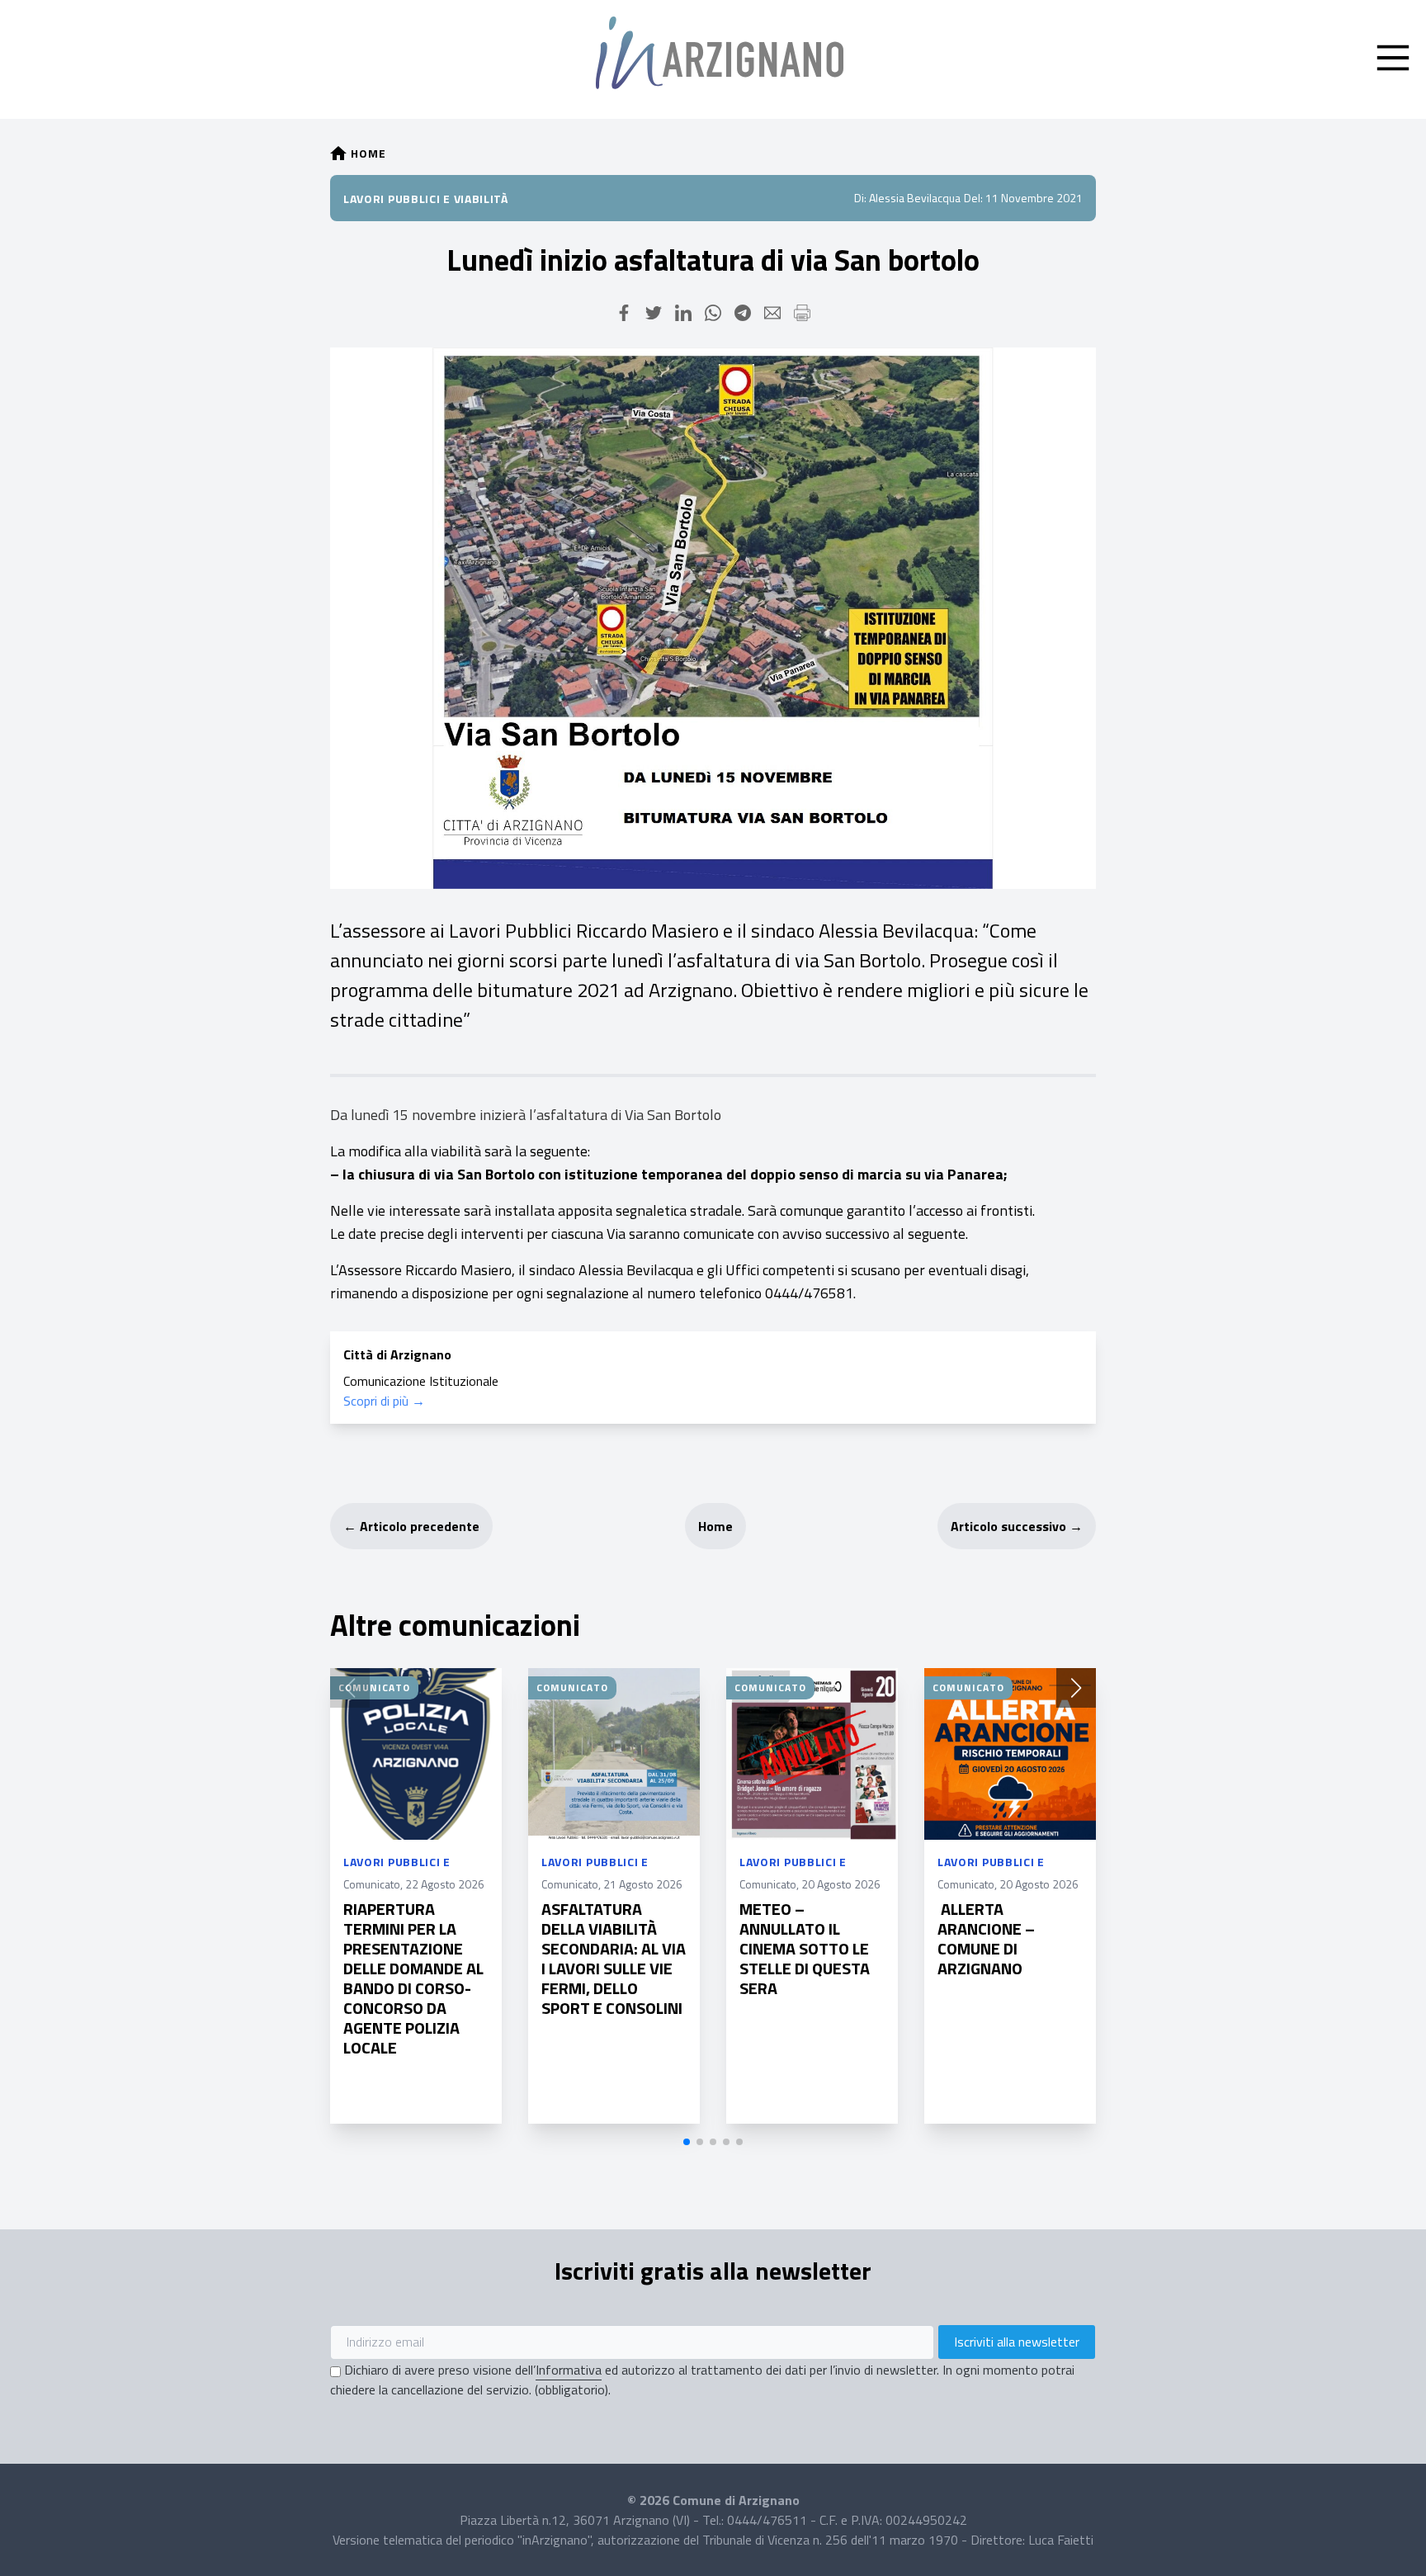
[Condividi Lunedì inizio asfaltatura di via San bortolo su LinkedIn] (683, 313)
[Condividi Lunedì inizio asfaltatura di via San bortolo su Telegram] (743, 313)
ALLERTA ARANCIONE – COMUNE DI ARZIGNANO (986, 1938)
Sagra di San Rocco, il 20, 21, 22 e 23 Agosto (1206, 1945)
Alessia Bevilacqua (915, 198)
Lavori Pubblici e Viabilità (426, 199)
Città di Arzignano (397, 1354)
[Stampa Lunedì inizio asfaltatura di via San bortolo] (802, 313)
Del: (973, 198)
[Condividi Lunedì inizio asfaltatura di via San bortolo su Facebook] (624, 313)
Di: (860, 198)
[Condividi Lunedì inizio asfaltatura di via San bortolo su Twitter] (654, 313)
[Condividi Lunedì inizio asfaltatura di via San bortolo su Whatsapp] (713, 313)
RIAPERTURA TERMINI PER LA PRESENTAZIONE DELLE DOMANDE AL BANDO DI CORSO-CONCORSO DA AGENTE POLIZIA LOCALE (413, 1978)
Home (715, 1526)
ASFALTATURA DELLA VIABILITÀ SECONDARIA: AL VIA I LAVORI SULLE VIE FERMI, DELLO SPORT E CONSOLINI (614, 1958)
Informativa (569, 2370)
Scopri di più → (384, 1401)
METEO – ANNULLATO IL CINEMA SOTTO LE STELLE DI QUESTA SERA (805, 1948)
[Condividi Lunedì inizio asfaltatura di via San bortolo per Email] (772, 313)
